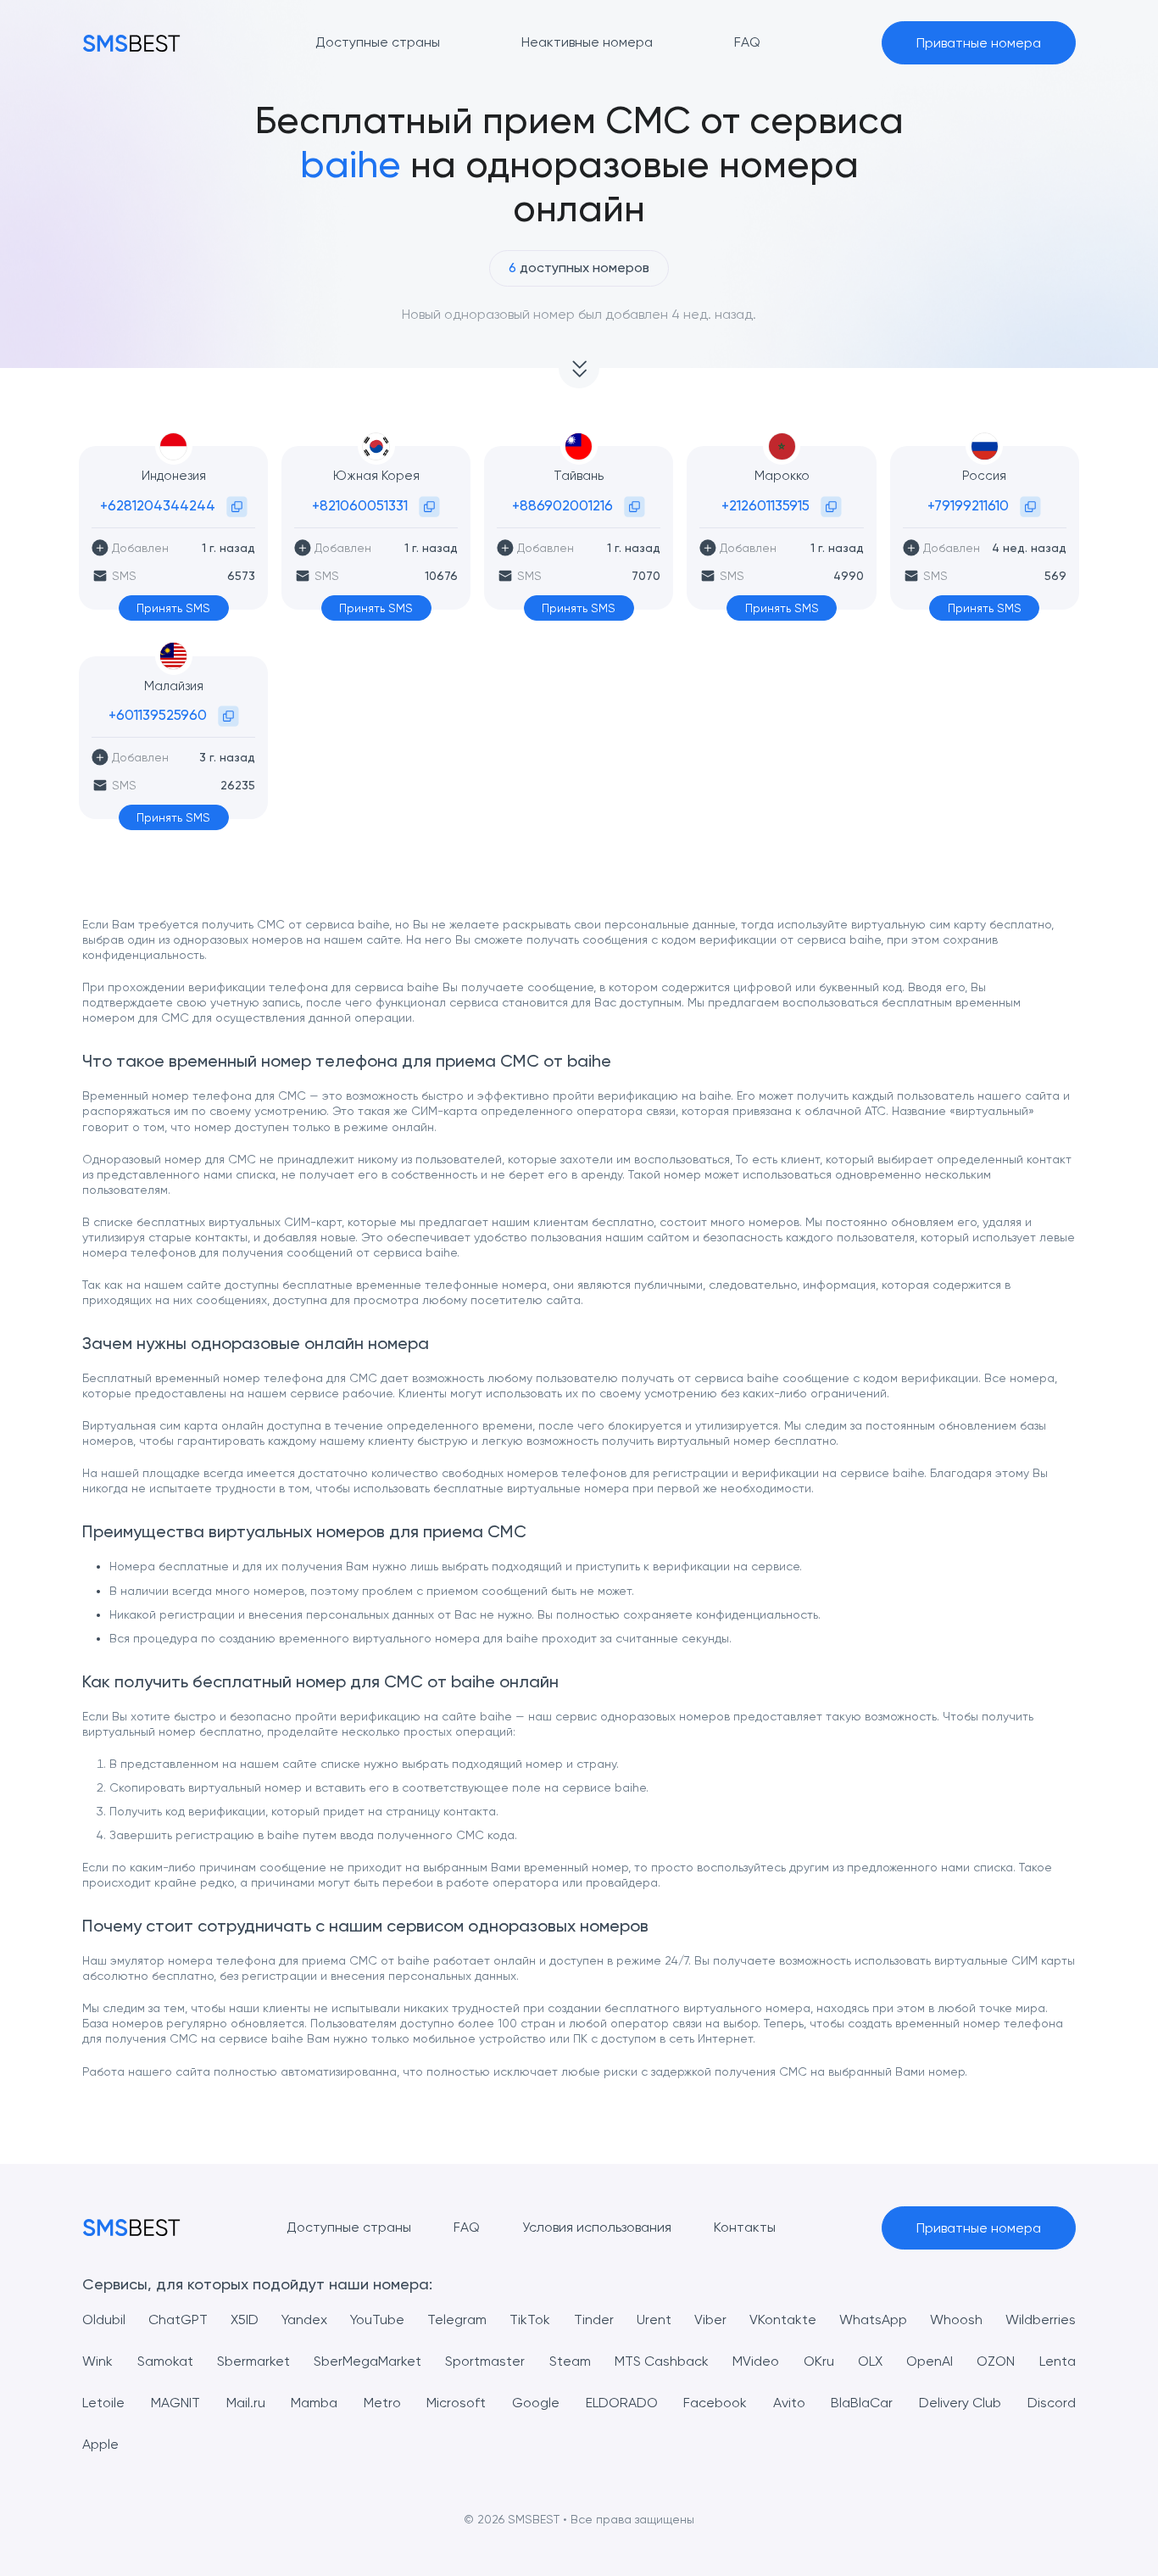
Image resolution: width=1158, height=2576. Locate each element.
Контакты (745, 2227)
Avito (789, 2403)
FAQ (467, 2227)
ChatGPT (178, 2320)
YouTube (377, 2320)
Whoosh (956, 2320)
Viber (710, 2320)
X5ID (245, 2320)
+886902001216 (562, 505)
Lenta (1058, 2361)
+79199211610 (968, 505)
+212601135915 (766, 505)
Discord (1052, 2403)
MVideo (756, 2361)
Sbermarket (253, 2361)
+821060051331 (360, 505)
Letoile (103, 2403)
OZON (996, 2361)
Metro (382, 2403)
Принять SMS (173, 608)
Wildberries (1041, 2320)
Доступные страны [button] (378, 42)
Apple (100, 2444)
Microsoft (456, 2403)
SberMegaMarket (367, 2361)
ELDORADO (622, 2403)
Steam (570, 2361)
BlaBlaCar (862, 2403)
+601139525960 (158, 715)
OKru (819, 2361)
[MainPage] (131, 43)
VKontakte (783, 2320)
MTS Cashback (662, 2361)
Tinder (594, 2320)
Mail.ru (246, 2403)
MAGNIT (175, 2403)
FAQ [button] (747, 42)
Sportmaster (485, 2361)
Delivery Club (960, 2403)
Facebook (715, 2403)
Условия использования (597, 2227)
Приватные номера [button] (979, 43)
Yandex (304, 2320)
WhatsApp (873, 2320)
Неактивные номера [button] (587, 42)
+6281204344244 (158, 505)
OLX (870, 2361)
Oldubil (104, 2320)
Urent (654, 2320)
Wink (97, 2361)
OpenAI (930, 2361)
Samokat (165, 2361)
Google (536, 2403)
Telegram (457, 2320)
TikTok (530, 2320)
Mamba (314, 2403)
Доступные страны (349, 2227)
